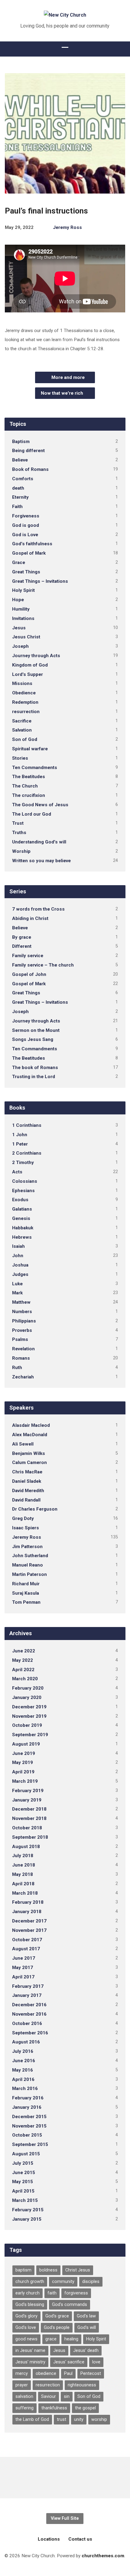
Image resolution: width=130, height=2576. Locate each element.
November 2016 (29, 2014)
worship (99, 2419)
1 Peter (20, 1144)
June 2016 (24, 2061)
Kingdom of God (30, 665)
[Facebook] (65, 2477)
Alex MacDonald (30, 1435)
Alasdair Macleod (31, 1425)
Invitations (23, 618)
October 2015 (27, 2135)
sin (67, 2397)
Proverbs (22, 1330)
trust (62, 2419)
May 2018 (23, 1874)
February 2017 (28, 1986)
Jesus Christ (26, 637)
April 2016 (23, 2079)
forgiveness (76, 2293)
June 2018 (24, 1865)
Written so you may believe (41, 861)
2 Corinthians (27, 1153)
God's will (87, 2328)
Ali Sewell (23, 1444)
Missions (22, 683)
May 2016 (23, 2070)
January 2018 (27, 1912)
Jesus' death (86, 2351)
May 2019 (23, 1762)
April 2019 (23, 1772)
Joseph (20, 646)
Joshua (20, 1265)
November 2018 (29, 1818)
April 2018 (23, 1884)
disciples (91, 2282)
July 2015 (23, 2163)
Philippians (24, 1321)
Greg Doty (23, 1518)
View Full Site (65, 2518)
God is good (26, 525)
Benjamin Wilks (29, 1453)
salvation (24, 2397)
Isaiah (18, 1246)
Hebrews (22, 1237)
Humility (21, 609)
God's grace (57, 2316)
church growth (30, 2282)
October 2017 (27, 1940)
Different (22, 946)
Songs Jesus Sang (33, 1039)
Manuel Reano (28, 1565)
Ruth (17, 1368)
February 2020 (28, 1688)
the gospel (85, 2408)
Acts (17, 1172)
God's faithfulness (32, 544)
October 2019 (27, 1725)
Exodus (20, 1200)
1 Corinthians (27, 1125)
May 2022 (23, 1660)
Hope (18, 600)
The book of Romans (35, 1068)
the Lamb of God (32, 2419)
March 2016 (25, 2089)
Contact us (80, 2539)
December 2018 (29, 1809)
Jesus (19, 628)
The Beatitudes (29, 777)
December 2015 (29, 2117)
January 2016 (27, 2107)
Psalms (20, 1339)
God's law (86, 2316)
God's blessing (30, 2305)
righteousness (82, 2385)
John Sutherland (30, 1556)
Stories (20, 758)
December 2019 (29, 1707)
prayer (22, 2385)
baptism (23, 2270)
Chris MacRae (27, 1472)
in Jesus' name (30, 2351)
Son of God (25, 739)
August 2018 (26, 1847)
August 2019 (26, 1744)
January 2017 (27, 1995)
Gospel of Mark (29, 553)
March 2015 (25, 2200)
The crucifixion (29, 795)
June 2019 (24, 1753)
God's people (57, 2328)
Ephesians (23, 1191)
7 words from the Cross (38, 909)
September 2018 (30, 1837)
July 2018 (23, 1856)
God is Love (25, 535)
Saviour (49, 2397)
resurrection (26, 712)
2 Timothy (23, 1162)
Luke (17, 1284)
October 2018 (27, 1828)
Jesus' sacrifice (69, 2362)
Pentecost (91, 2374)
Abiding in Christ (30, 918)
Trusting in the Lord (34, 1077)
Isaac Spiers (26, 1528)
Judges (20, 1274)
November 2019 (29, 1716)
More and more (67, 377)
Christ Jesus (78, 2270)
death (18, 488)
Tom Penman (26, 1602)
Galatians (22, 1209)
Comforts (23, 479)
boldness (48, 2270)
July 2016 (23, 2051)
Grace (19, 562)
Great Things (26, 572)
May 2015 (23, 2182)
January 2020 (27, 1697)
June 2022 (24, 1651)
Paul (68, 2374)
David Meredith (28, 1491)
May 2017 (23, 1968)
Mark (17, 1293)
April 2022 (23, 1670)
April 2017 (23, 1977)
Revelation (23, 1349)
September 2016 (30, 2033)
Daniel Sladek (27, 1481)
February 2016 (28, 2098)
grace (51, 2339)
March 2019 (25, 1781)
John (18, 1256)
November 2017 (29, 1930)
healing (71, 2339)
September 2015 (30, 2144)
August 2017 (26, 1949)
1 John (20, 1135)
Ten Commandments (35, 768)
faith (52, 2293)
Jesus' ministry (30, 2362)
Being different (28, 451)
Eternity (20, 497)
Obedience (24, 693)
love (96, 2362)
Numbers (22, 1312)
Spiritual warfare (30, 749)
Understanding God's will (39, 842)
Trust (18, 823)
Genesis (21, 1218)
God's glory (26, 2316)
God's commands (70, 2305)
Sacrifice (22, 721)
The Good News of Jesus (40, 805)
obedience (46, 2374)
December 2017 (29, 1921)
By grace (22, 937)
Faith (17, 507)
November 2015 (29, 2126)
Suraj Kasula (26, 1593)
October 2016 (27, 2023)
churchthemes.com (103, 2556)
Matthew (21, 1302)
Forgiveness (26, 516)
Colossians (25, 1181)
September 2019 (30, 1735)
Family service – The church (43, 965)
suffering (24, 2408)
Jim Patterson (27, 1547)
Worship (21, 851)
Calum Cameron (29, 1462)
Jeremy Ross (67, 227)
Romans (21, 1358)
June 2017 (24, 1958)
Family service (28, 956)
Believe (20, 460)
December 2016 (29, 2005)
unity (79, 2419)
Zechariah (23, 1377)
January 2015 (27, 2219)
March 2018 (25, 1893)
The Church (25, 786)
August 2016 (26, 2042)
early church (28, 2293)
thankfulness (54, 2408)
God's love (26, 2328)
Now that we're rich (63, 393)
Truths (19, 833)
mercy (22, 2374)
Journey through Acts (36, 656)
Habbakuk (23, 1228)
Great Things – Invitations (40, 581)
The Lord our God (32, 814)
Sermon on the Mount (36, 1030)
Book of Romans (30, 469)
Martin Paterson (29, 1574)
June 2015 (24, 2173)
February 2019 (28, 1791)
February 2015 (28, 2210)
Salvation (22, 730)
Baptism (21, 442)
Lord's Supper (28, 674)
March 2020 (25, 1679)
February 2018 (28, 1902)
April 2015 (23, 2191)
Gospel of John (29, 974)
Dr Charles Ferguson (35, 1509)
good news (26, 2339)
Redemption (25, 702)
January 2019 (27, 1800)
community (63, 2282)
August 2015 (26, 2154)
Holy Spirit (23, 590)
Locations (49, 2539)
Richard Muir (26, 1584)
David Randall (26, 1500)
